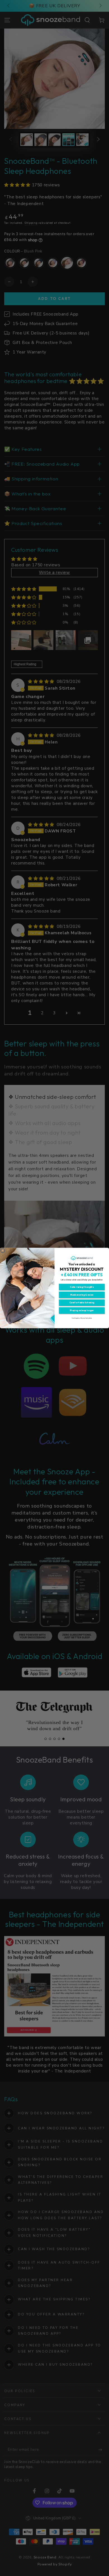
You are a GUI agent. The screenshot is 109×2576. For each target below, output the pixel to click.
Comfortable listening (82, 1303)
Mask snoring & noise (82, 1295)
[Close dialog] (3, 1251)
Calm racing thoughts (82, 1287)
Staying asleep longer (82, 1311)
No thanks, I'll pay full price (82, 1318)
